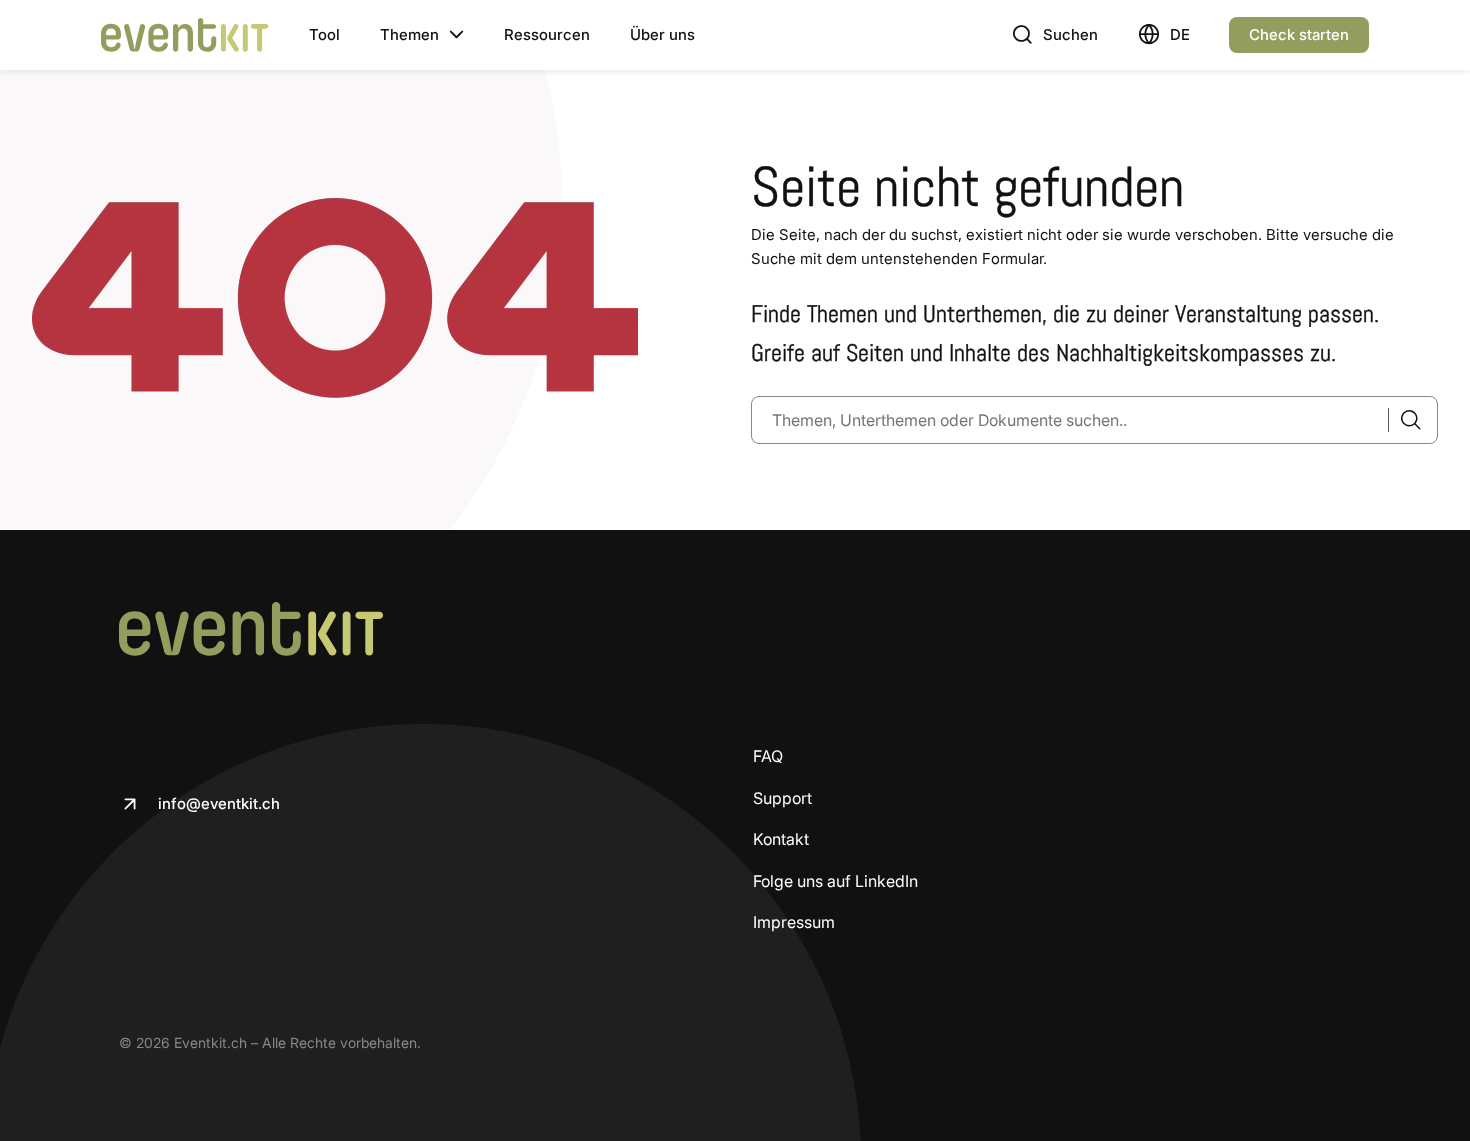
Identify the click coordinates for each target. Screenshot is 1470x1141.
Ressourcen (547, 34)
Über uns (662, 34)
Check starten (1299, 34)
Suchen (1070, 34)
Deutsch (1179, 34)
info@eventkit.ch (219, 803)
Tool (324, 34)
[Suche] (1404, 420)
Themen (409, 34)
